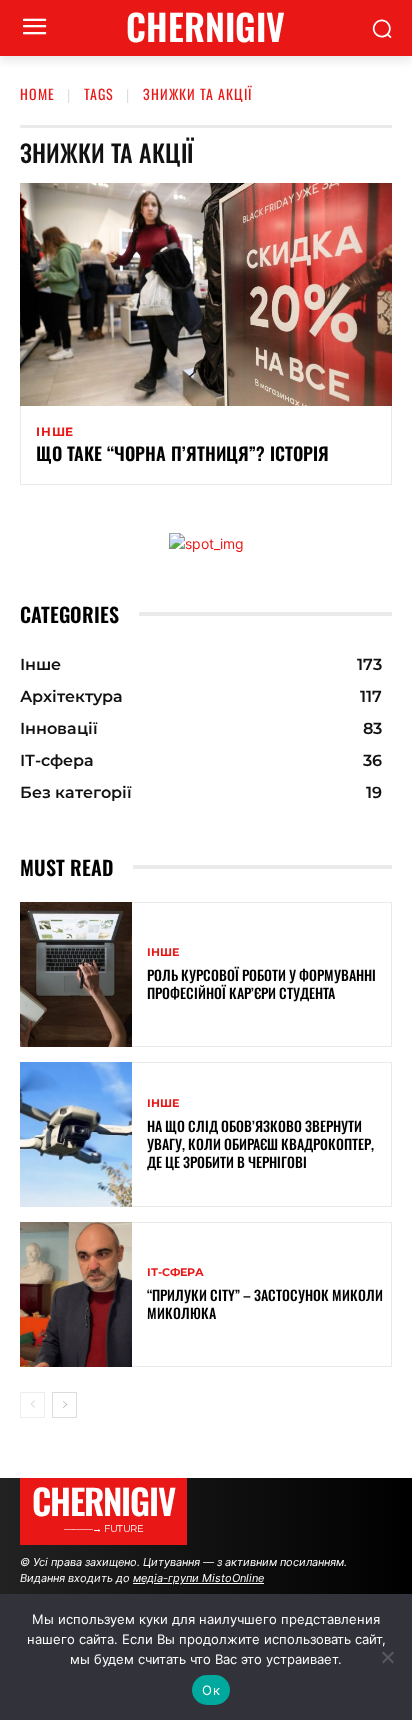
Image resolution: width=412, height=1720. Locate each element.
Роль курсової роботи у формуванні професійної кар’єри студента (261, 983)
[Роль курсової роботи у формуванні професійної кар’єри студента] (76, 974)
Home (37, 93)
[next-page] (64, 1405)
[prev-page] (32, 1405)
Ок (211, 1690)
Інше (55, 432)
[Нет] (387, 1657)
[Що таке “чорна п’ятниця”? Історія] (206, 294)
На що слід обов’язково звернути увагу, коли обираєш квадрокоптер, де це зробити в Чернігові (260, 1143)
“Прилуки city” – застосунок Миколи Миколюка (265, 1303)
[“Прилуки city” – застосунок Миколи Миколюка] (76, 1294)
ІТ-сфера (175, 1272)
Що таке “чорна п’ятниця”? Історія (182, 453)
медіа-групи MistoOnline (198, 1578)
